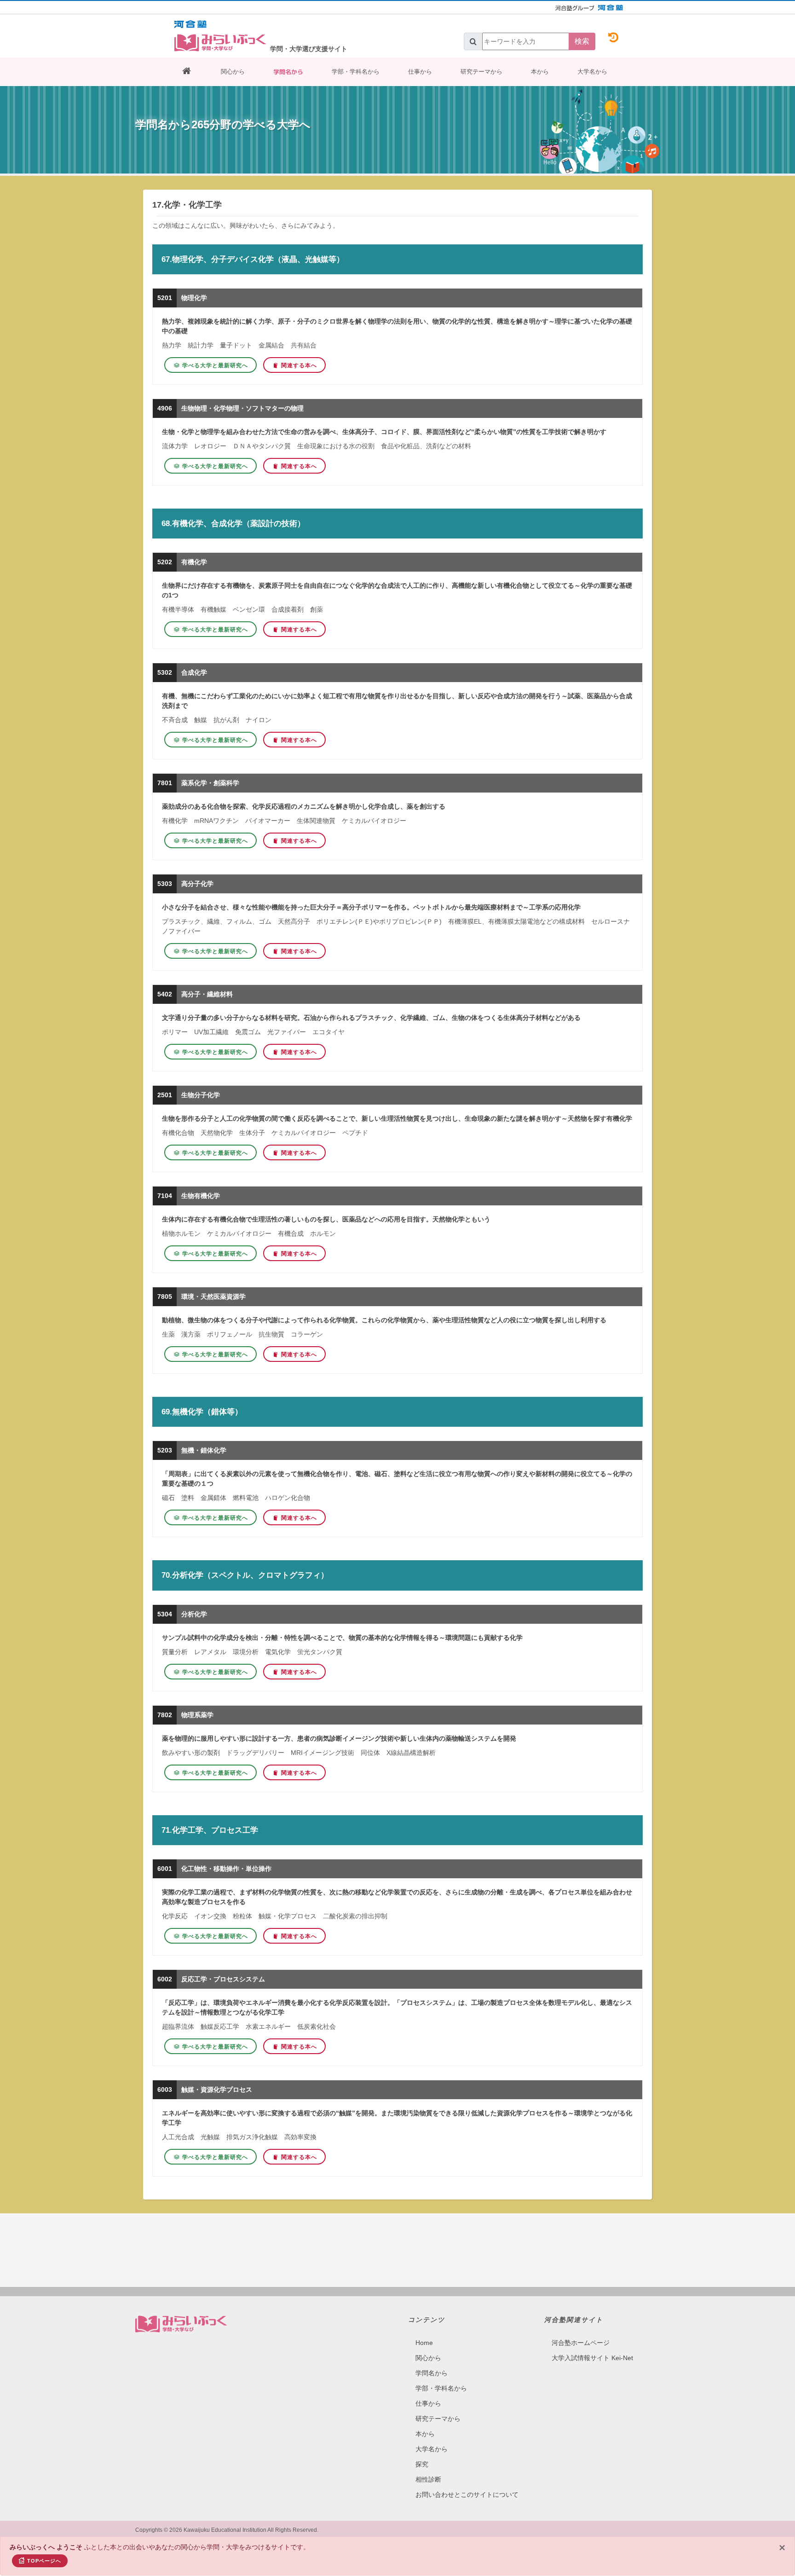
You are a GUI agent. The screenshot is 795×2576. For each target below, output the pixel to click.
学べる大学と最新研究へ (215, 365)
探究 (422, 2464)
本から (540, 72)
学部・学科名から (356, 72)
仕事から (420, 72)
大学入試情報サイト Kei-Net (592, 2358)
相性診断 (428, 2479)
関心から (233, 72)
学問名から (288, 72)
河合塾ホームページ (581, 2343)
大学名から (592, 72)
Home (424, 2343)
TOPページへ (44, 2561)
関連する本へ (299, 365)
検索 (582, 41)
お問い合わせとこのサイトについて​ (467, 2495)
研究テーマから (481, 72)
